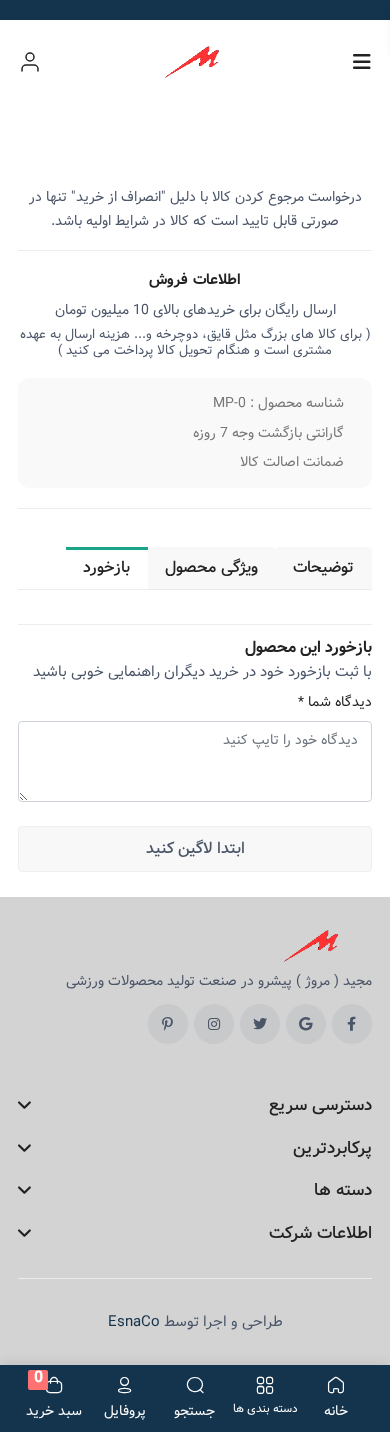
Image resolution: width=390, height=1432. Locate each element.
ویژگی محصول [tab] (211, 567)
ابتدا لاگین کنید (195, 848)
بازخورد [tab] (106, 567)
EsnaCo (134, 1322)
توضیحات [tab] (323, 567)
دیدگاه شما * (335, 702)
